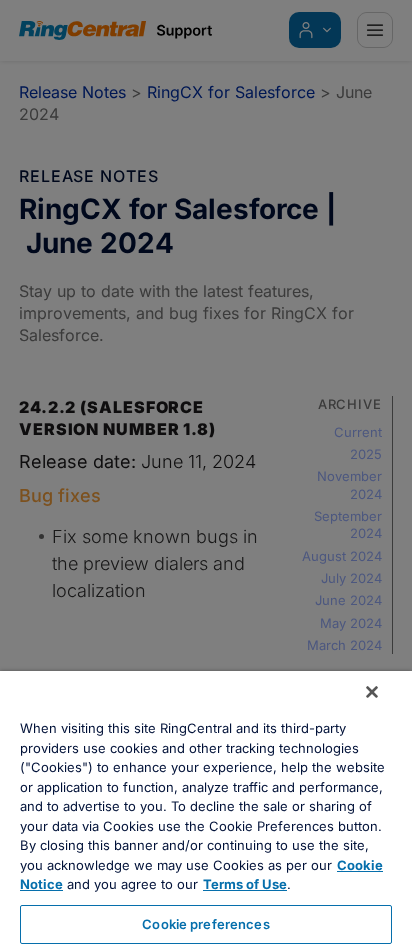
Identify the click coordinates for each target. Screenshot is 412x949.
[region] (206, 810)
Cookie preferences (205, 924)
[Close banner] (372, 692)
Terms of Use (245, 884)
